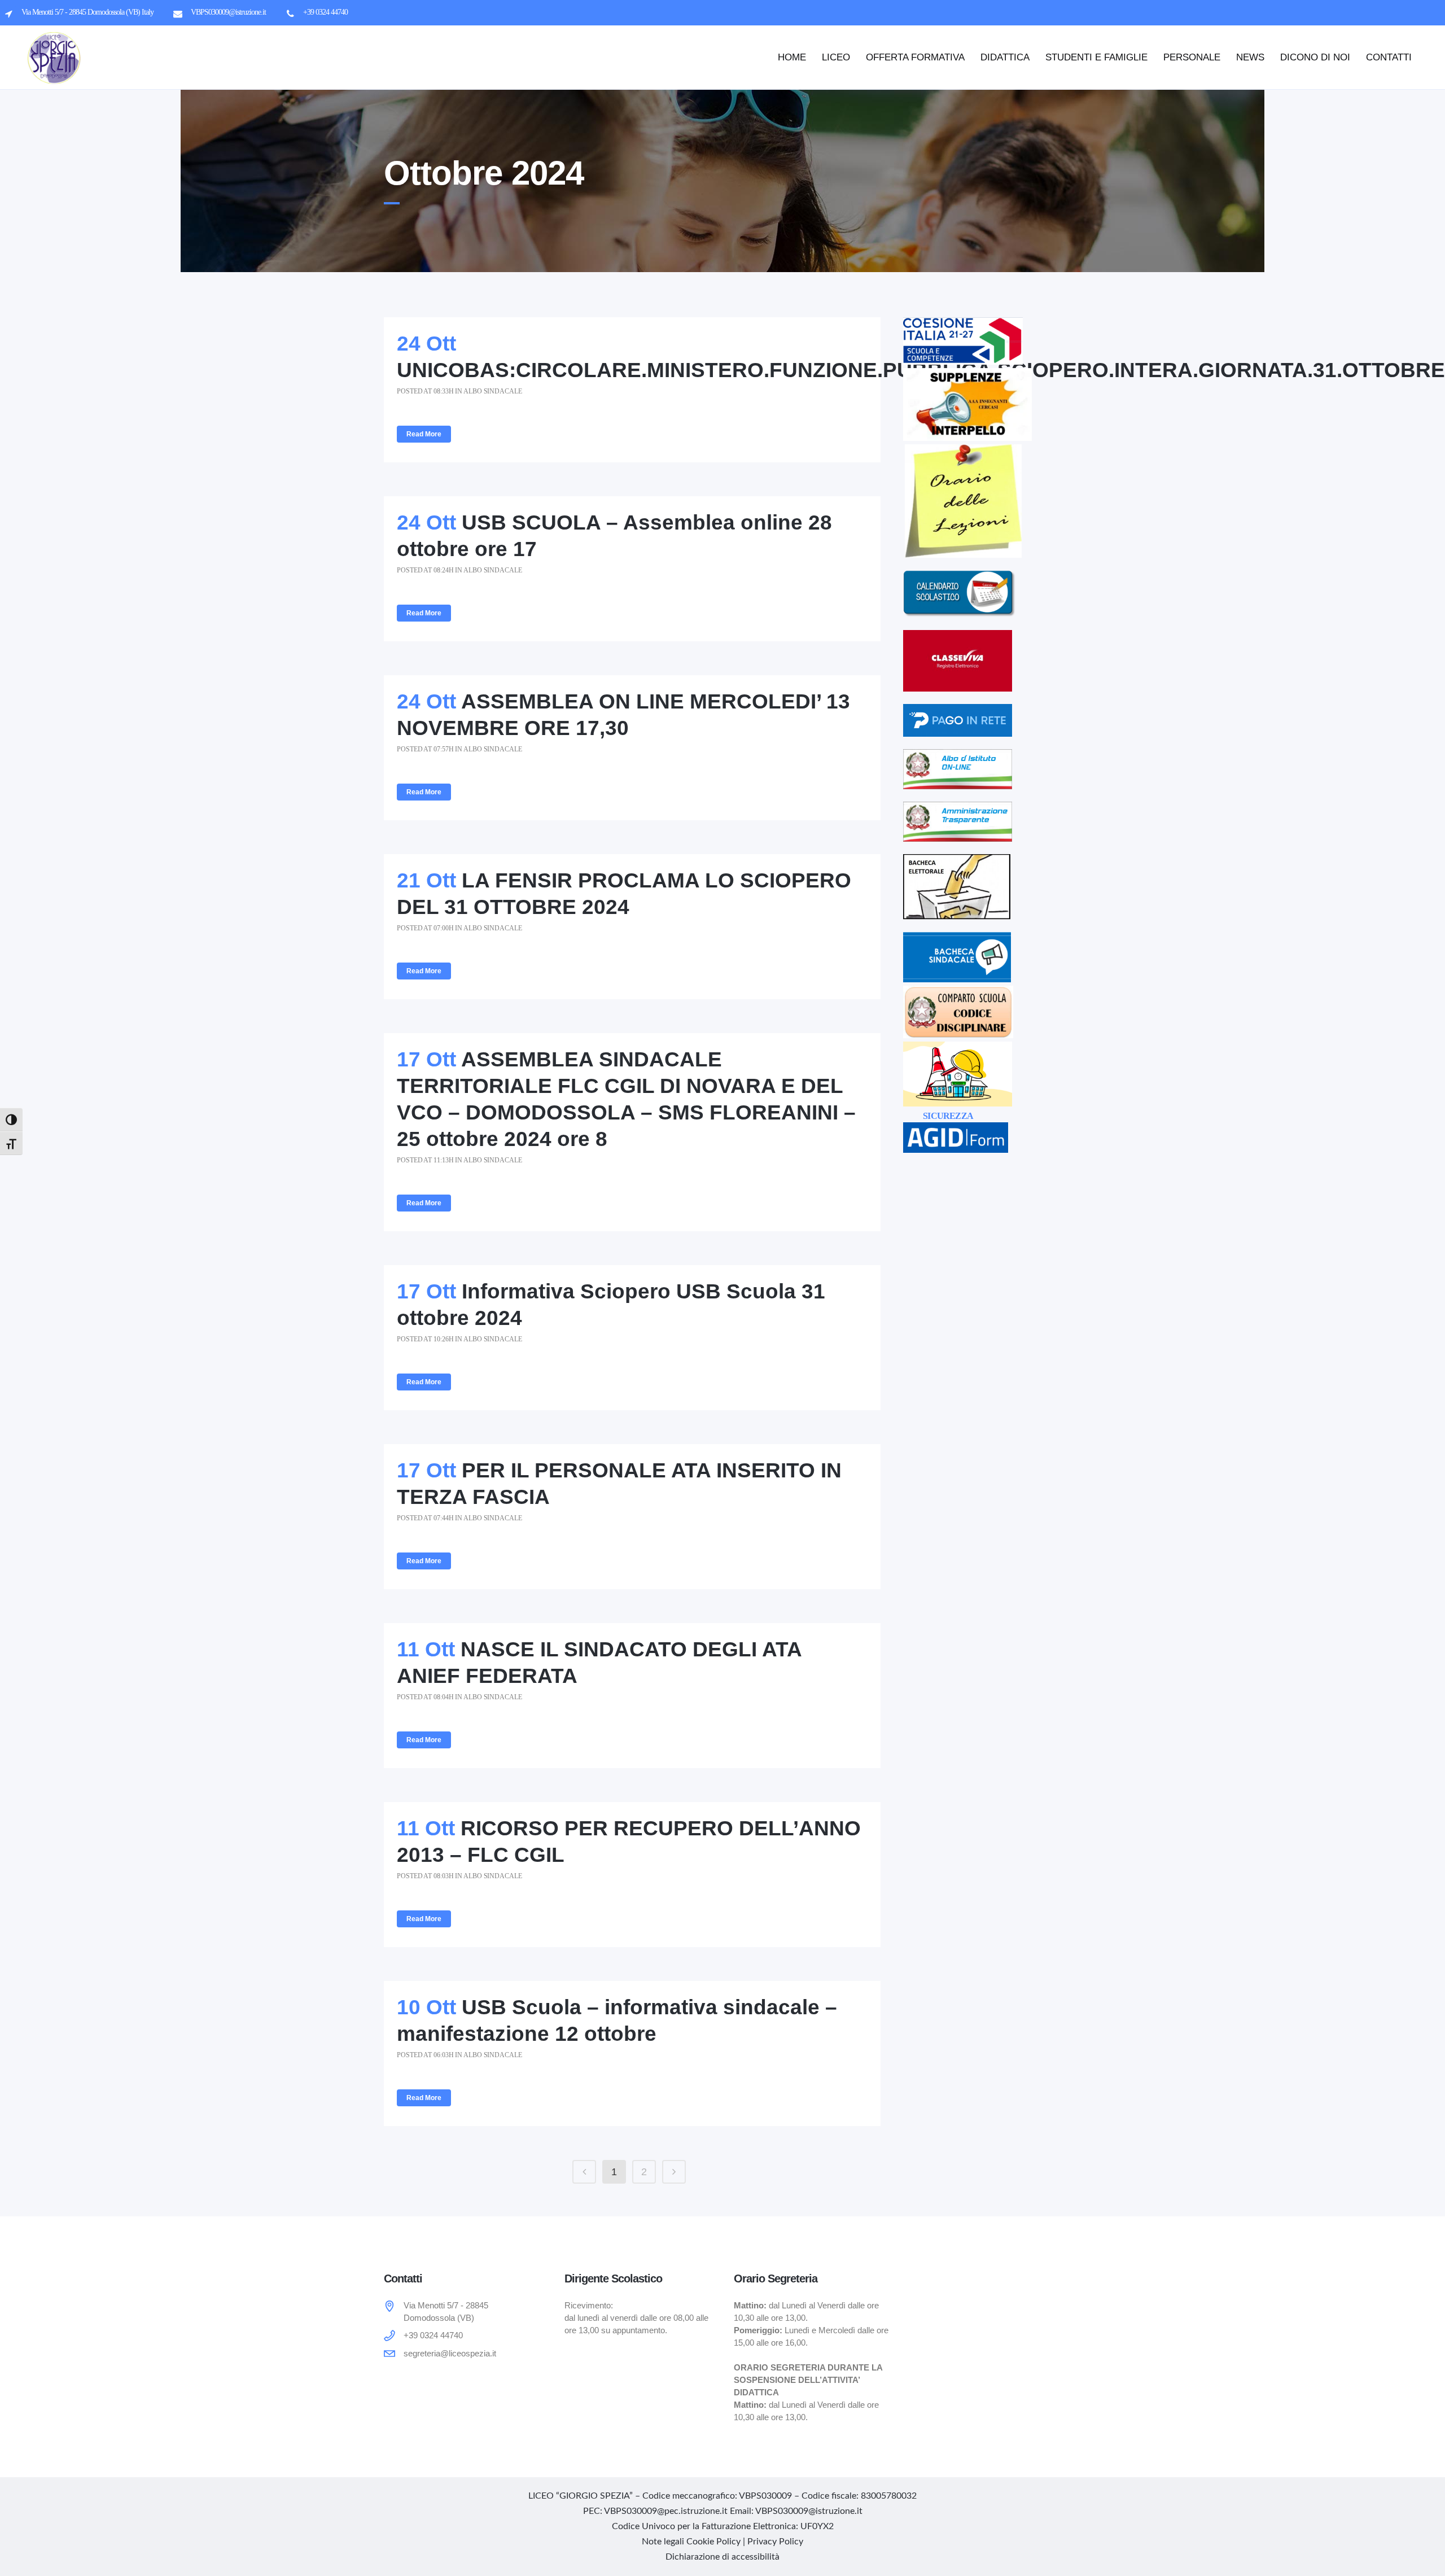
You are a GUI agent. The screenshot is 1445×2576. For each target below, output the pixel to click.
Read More (424, 434)
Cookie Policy (713, 2542)
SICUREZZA (948, 1116)
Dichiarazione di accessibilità (722, 2557)
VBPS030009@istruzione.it (809, 2511)
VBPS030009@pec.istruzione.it (666, 2511)
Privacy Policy (775, 2542)
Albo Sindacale (493, 391)
